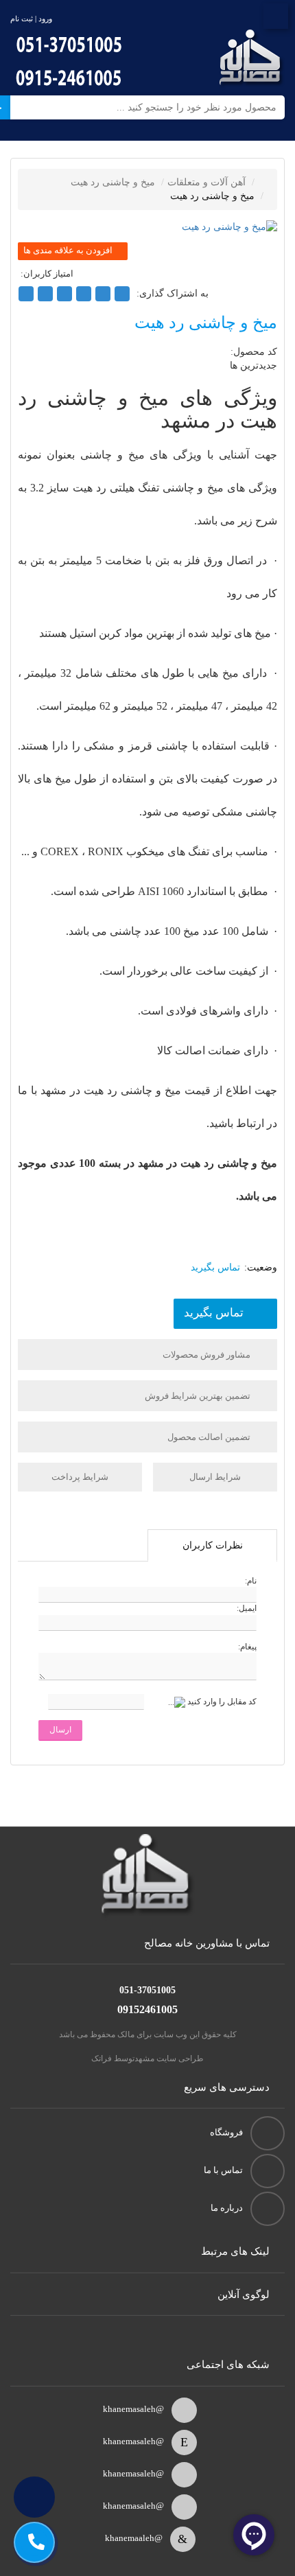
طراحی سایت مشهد (169, 2058)
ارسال (60, 1730)
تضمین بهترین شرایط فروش (199, 1396)
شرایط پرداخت (80, 1477)
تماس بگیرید (214, 1313)
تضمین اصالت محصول (210, 1437)
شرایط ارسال (215, 1477)
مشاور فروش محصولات (208, 1355)
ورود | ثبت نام (31, 19)
